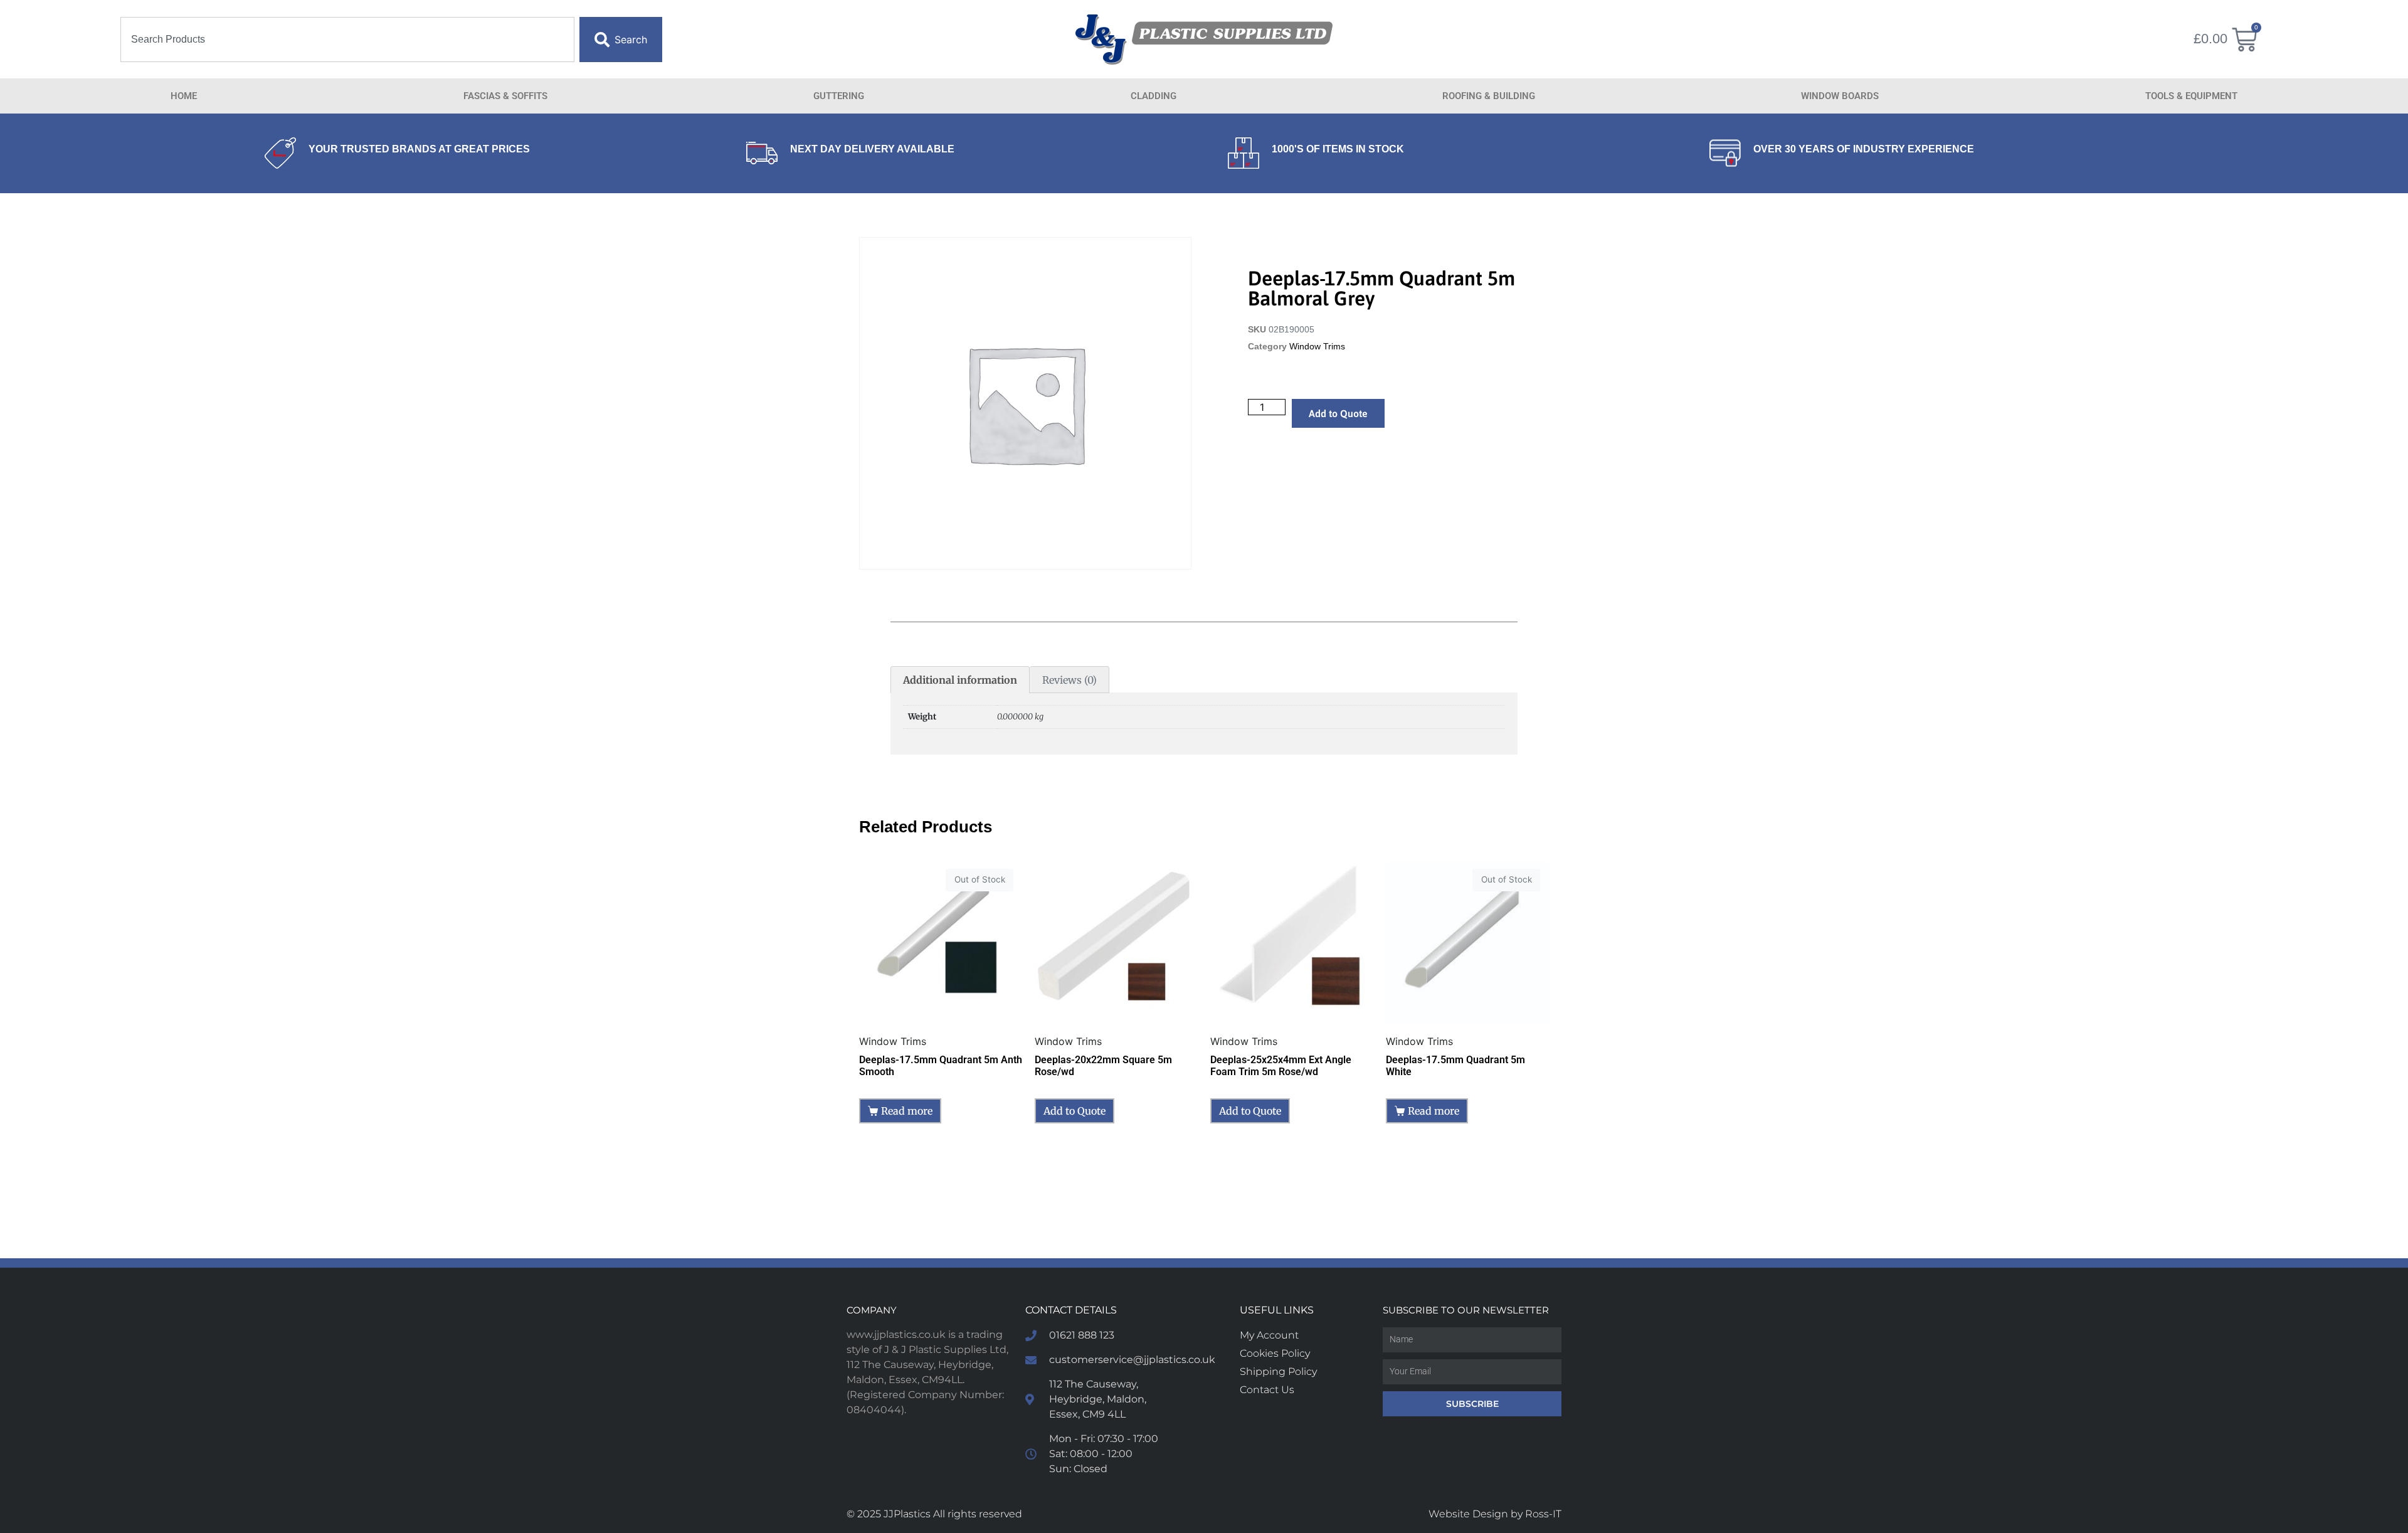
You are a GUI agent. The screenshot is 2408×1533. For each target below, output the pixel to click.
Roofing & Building (1489, 96)
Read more (907, 1111)
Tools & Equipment (2191, 96)
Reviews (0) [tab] (1069, 680)
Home (184, 96)
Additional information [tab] (960, 680)
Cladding (1154, 96)
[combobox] (347, 40)
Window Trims (1317, 347)
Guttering (839, 96)
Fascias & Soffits (505, 96)
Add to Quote (1338, 413)
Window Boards (1840, 96)
